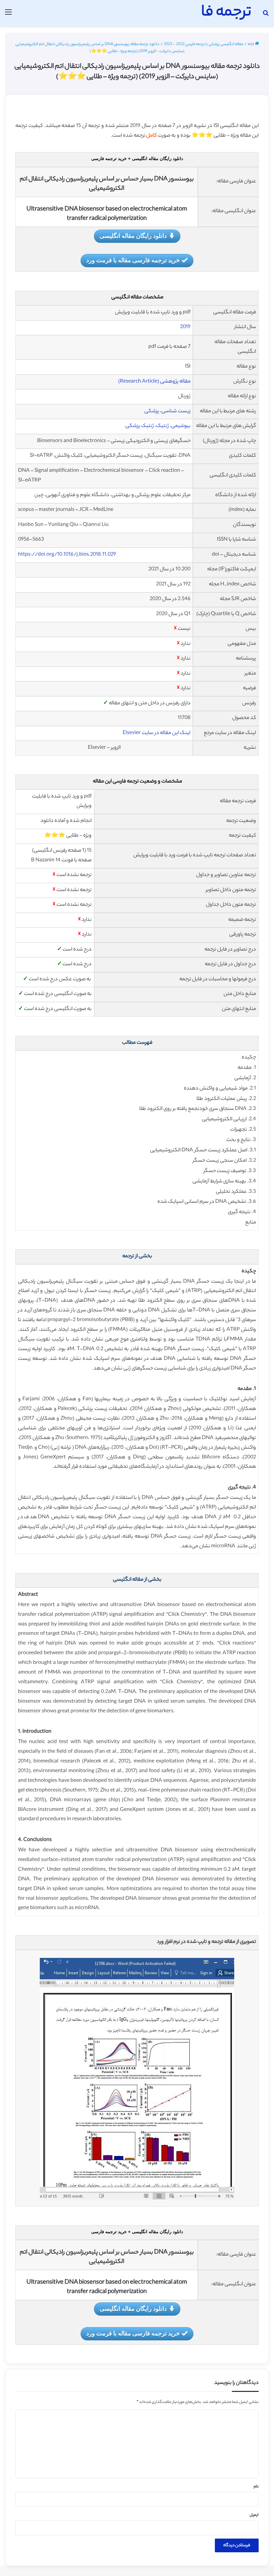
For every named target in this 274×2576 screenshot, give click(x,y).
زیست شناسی (176, 411)
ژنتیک (162, 426)
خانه (251, 44)
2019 (185, 327)
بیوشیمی (181, 426)
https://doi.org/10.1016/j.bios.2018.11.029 (67, 555)
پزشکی (152, 411)
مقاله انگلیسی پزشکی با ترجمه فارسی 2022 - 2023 (203, 44)
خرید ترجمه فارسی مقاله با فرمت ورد (133, 260)
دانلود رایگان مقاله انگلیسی (133, 236)
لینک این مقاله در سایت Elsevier (157, 733)
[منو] (8, 16)
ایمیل (254, 2515)
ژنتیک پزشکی (140, 426)
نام (256, 2487)
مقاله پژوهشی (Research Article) (154, 382)
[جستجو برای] (266, 16)
